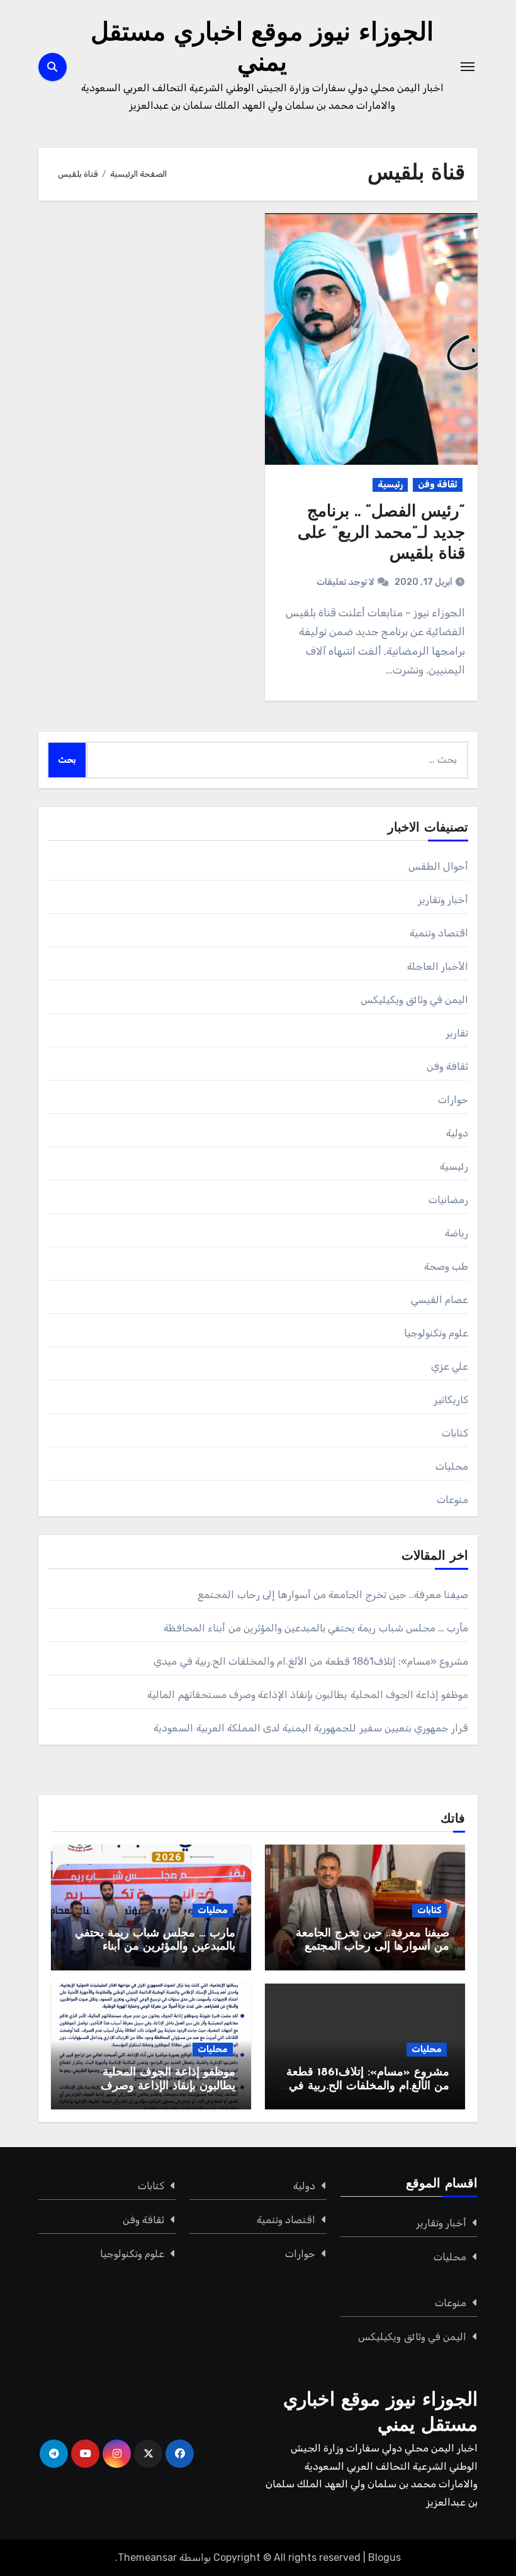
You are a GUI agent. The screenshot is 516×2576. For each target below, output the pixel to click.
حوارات (453, 1100)
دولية (457, 1133)
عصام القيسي (440, 1300)
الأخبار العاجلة (438, 966)
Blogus (384, 2557)
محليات (452, 1466)
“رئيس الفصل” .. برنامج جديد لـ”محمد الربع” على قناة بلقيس (381, 534)
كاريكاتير (451, 1400)
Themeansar (147, 2557)
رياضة (457, 1233)
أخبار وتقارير (443, 900)
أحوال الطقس (438, 866)
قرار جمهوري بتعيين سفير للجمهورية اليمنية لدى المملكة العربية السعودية (311, 1728)
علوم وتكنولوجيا (436, 1333)
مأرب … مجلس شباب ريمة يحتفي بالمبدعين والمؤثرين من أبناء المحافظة (316, 1628)
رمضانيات (448, 1200)
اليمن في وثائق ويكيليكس (415, 1000)
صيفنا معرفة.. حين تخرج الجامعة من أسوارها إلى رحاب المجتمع (333, 1595)
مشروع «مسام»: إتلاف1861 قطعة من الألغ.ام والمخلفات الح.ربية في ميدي (311, 1661)
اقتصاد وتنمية (439, 933)
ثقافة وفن (438, 485)
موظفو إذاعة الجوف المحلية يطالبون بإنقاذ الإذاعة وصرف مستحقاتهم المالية (308, 1695)
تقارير (457, 1033)
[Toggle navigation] (468, 67)
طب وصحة (446, 1266)
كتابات (455, 1433)
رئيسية (390, 485)
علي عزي (450, 1366)
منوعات (452, 1500)
